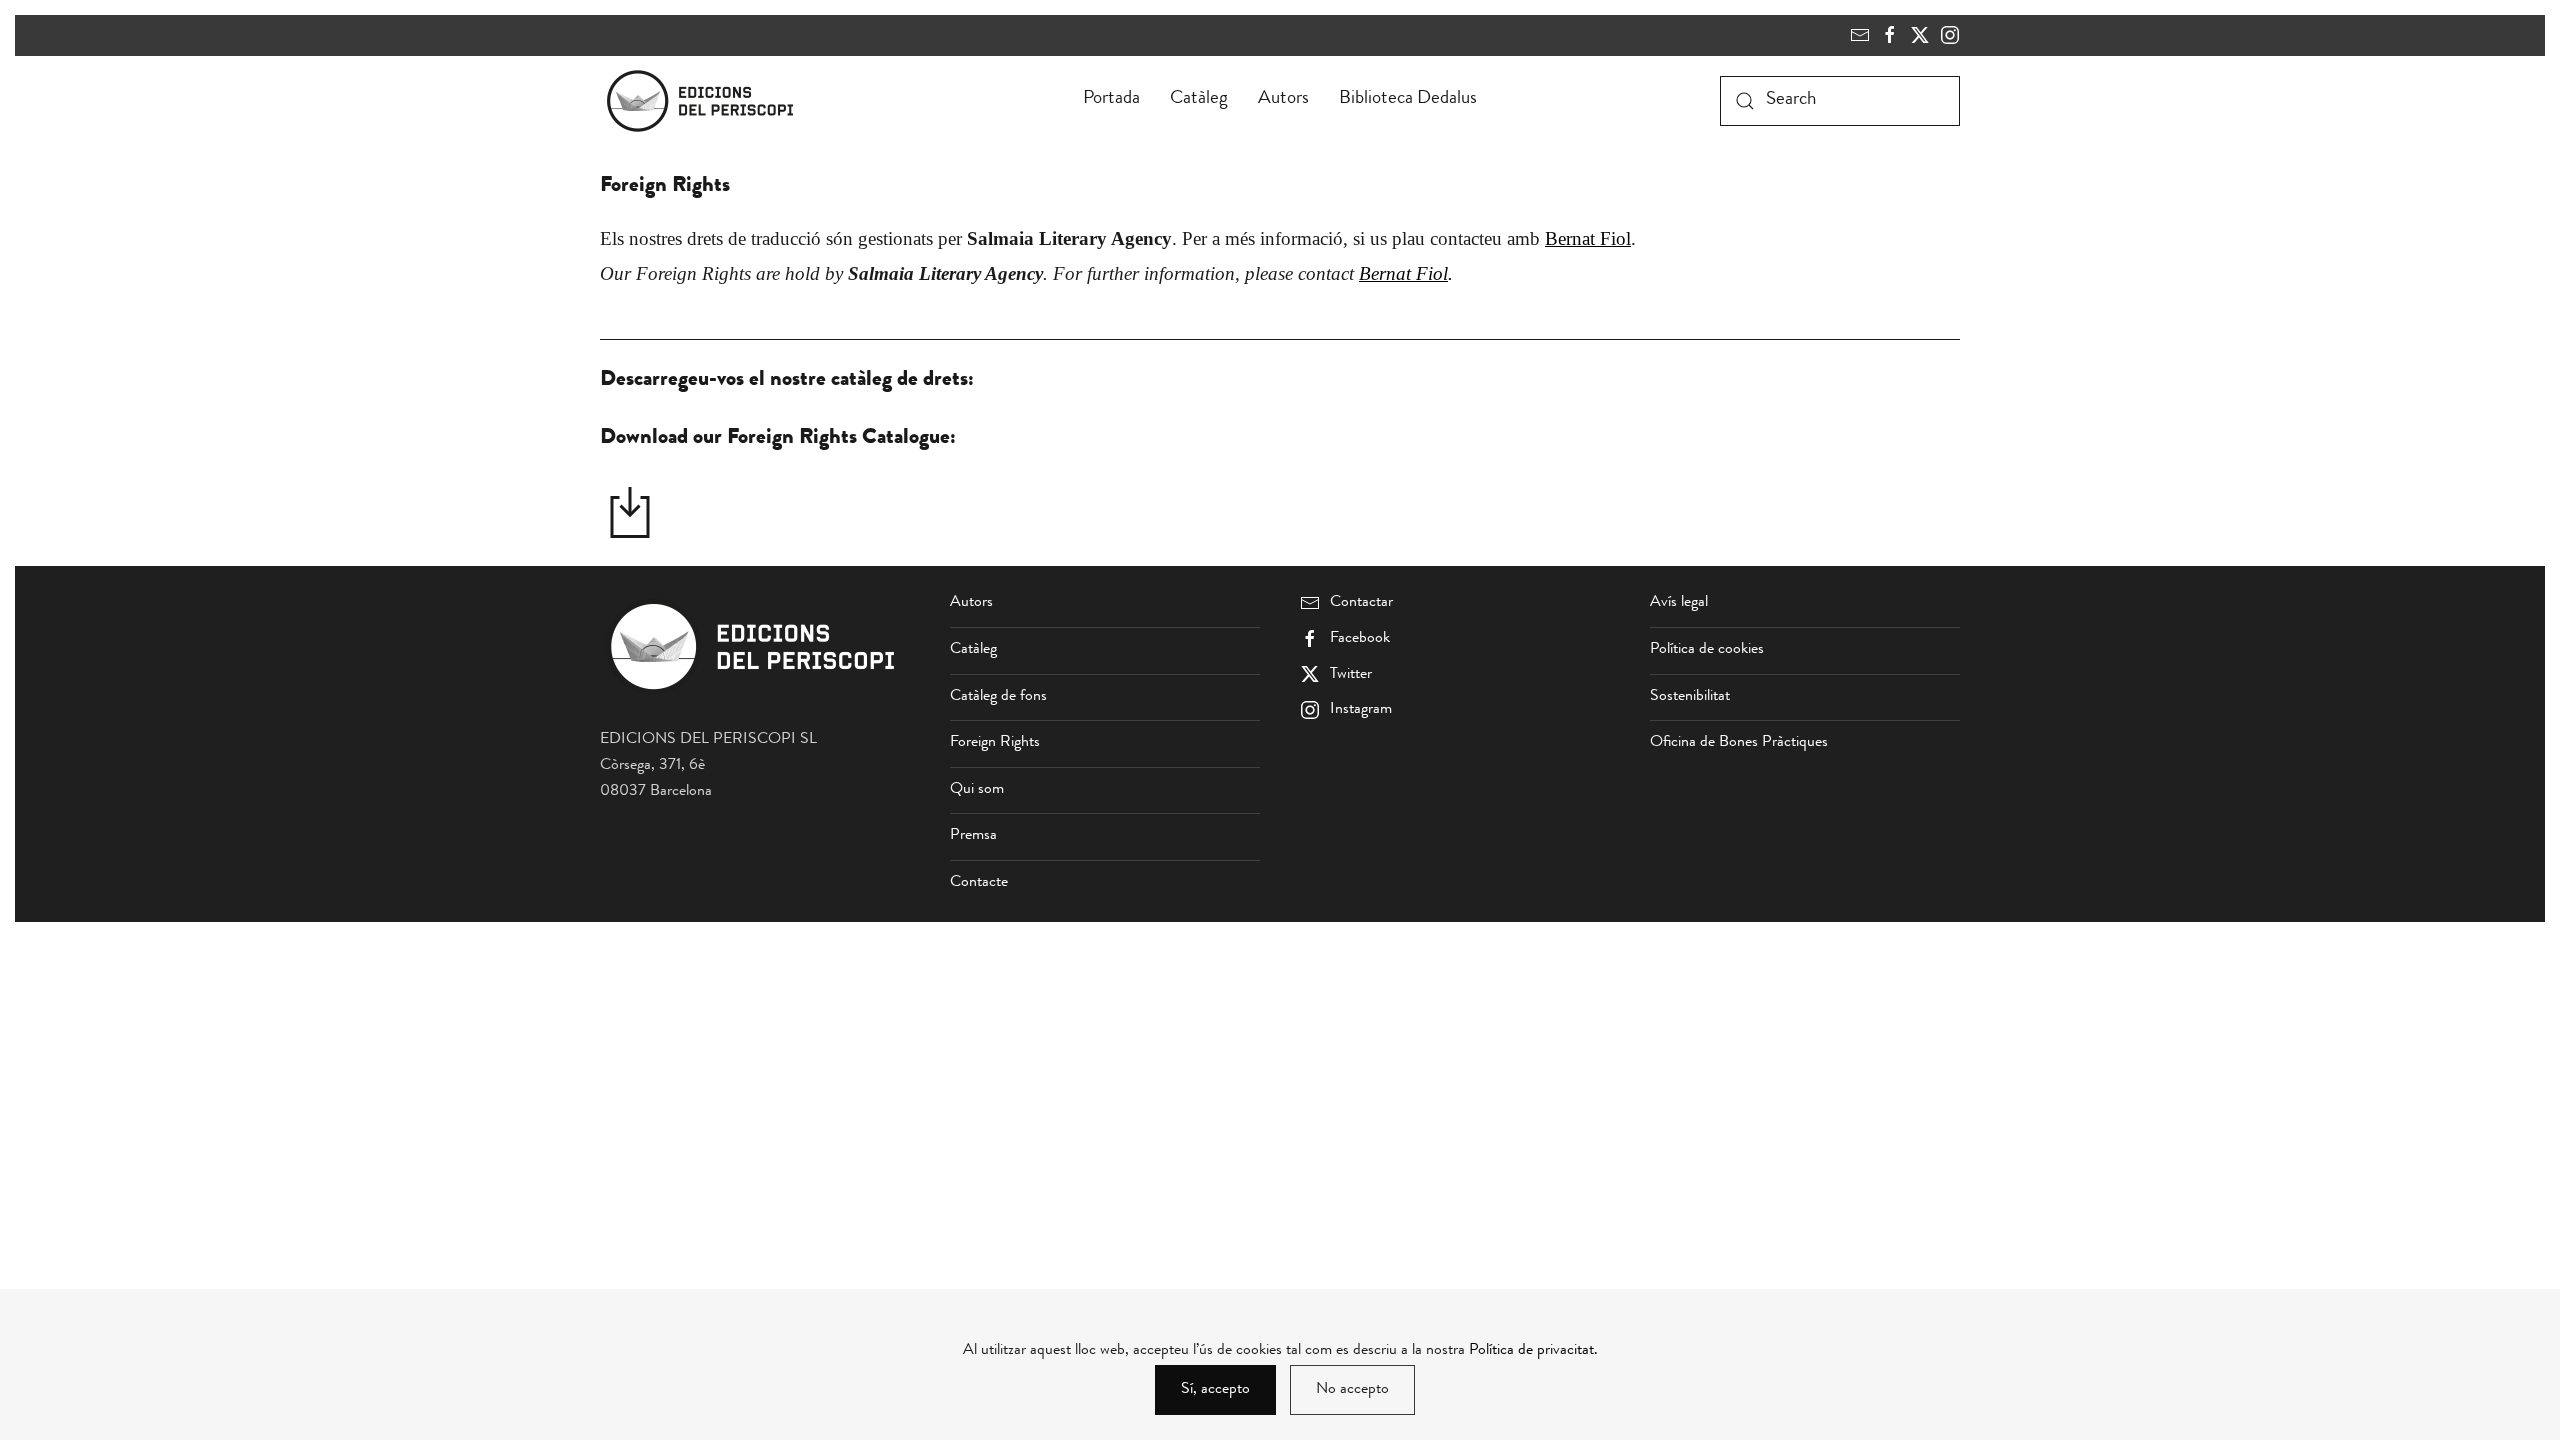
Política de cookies (1707, 650)
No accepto (1352, 1390)
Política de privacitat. (1533, 1351)
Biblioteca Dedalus (1408, 99)
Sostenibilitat (1690, 697)
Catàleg (1199, 99)
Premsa (973, 836)
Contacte (979, 883)
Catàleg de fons (998, 697)
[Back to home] (704, 101)
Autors (1283, 99)
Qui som (977, 790)
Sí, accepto (1215, 1390)
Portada (1111, 99)
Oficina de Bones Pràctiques (1739, 743)
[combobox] (1840, 101)
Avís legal (1679, 603)
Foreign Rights (995, 743)
